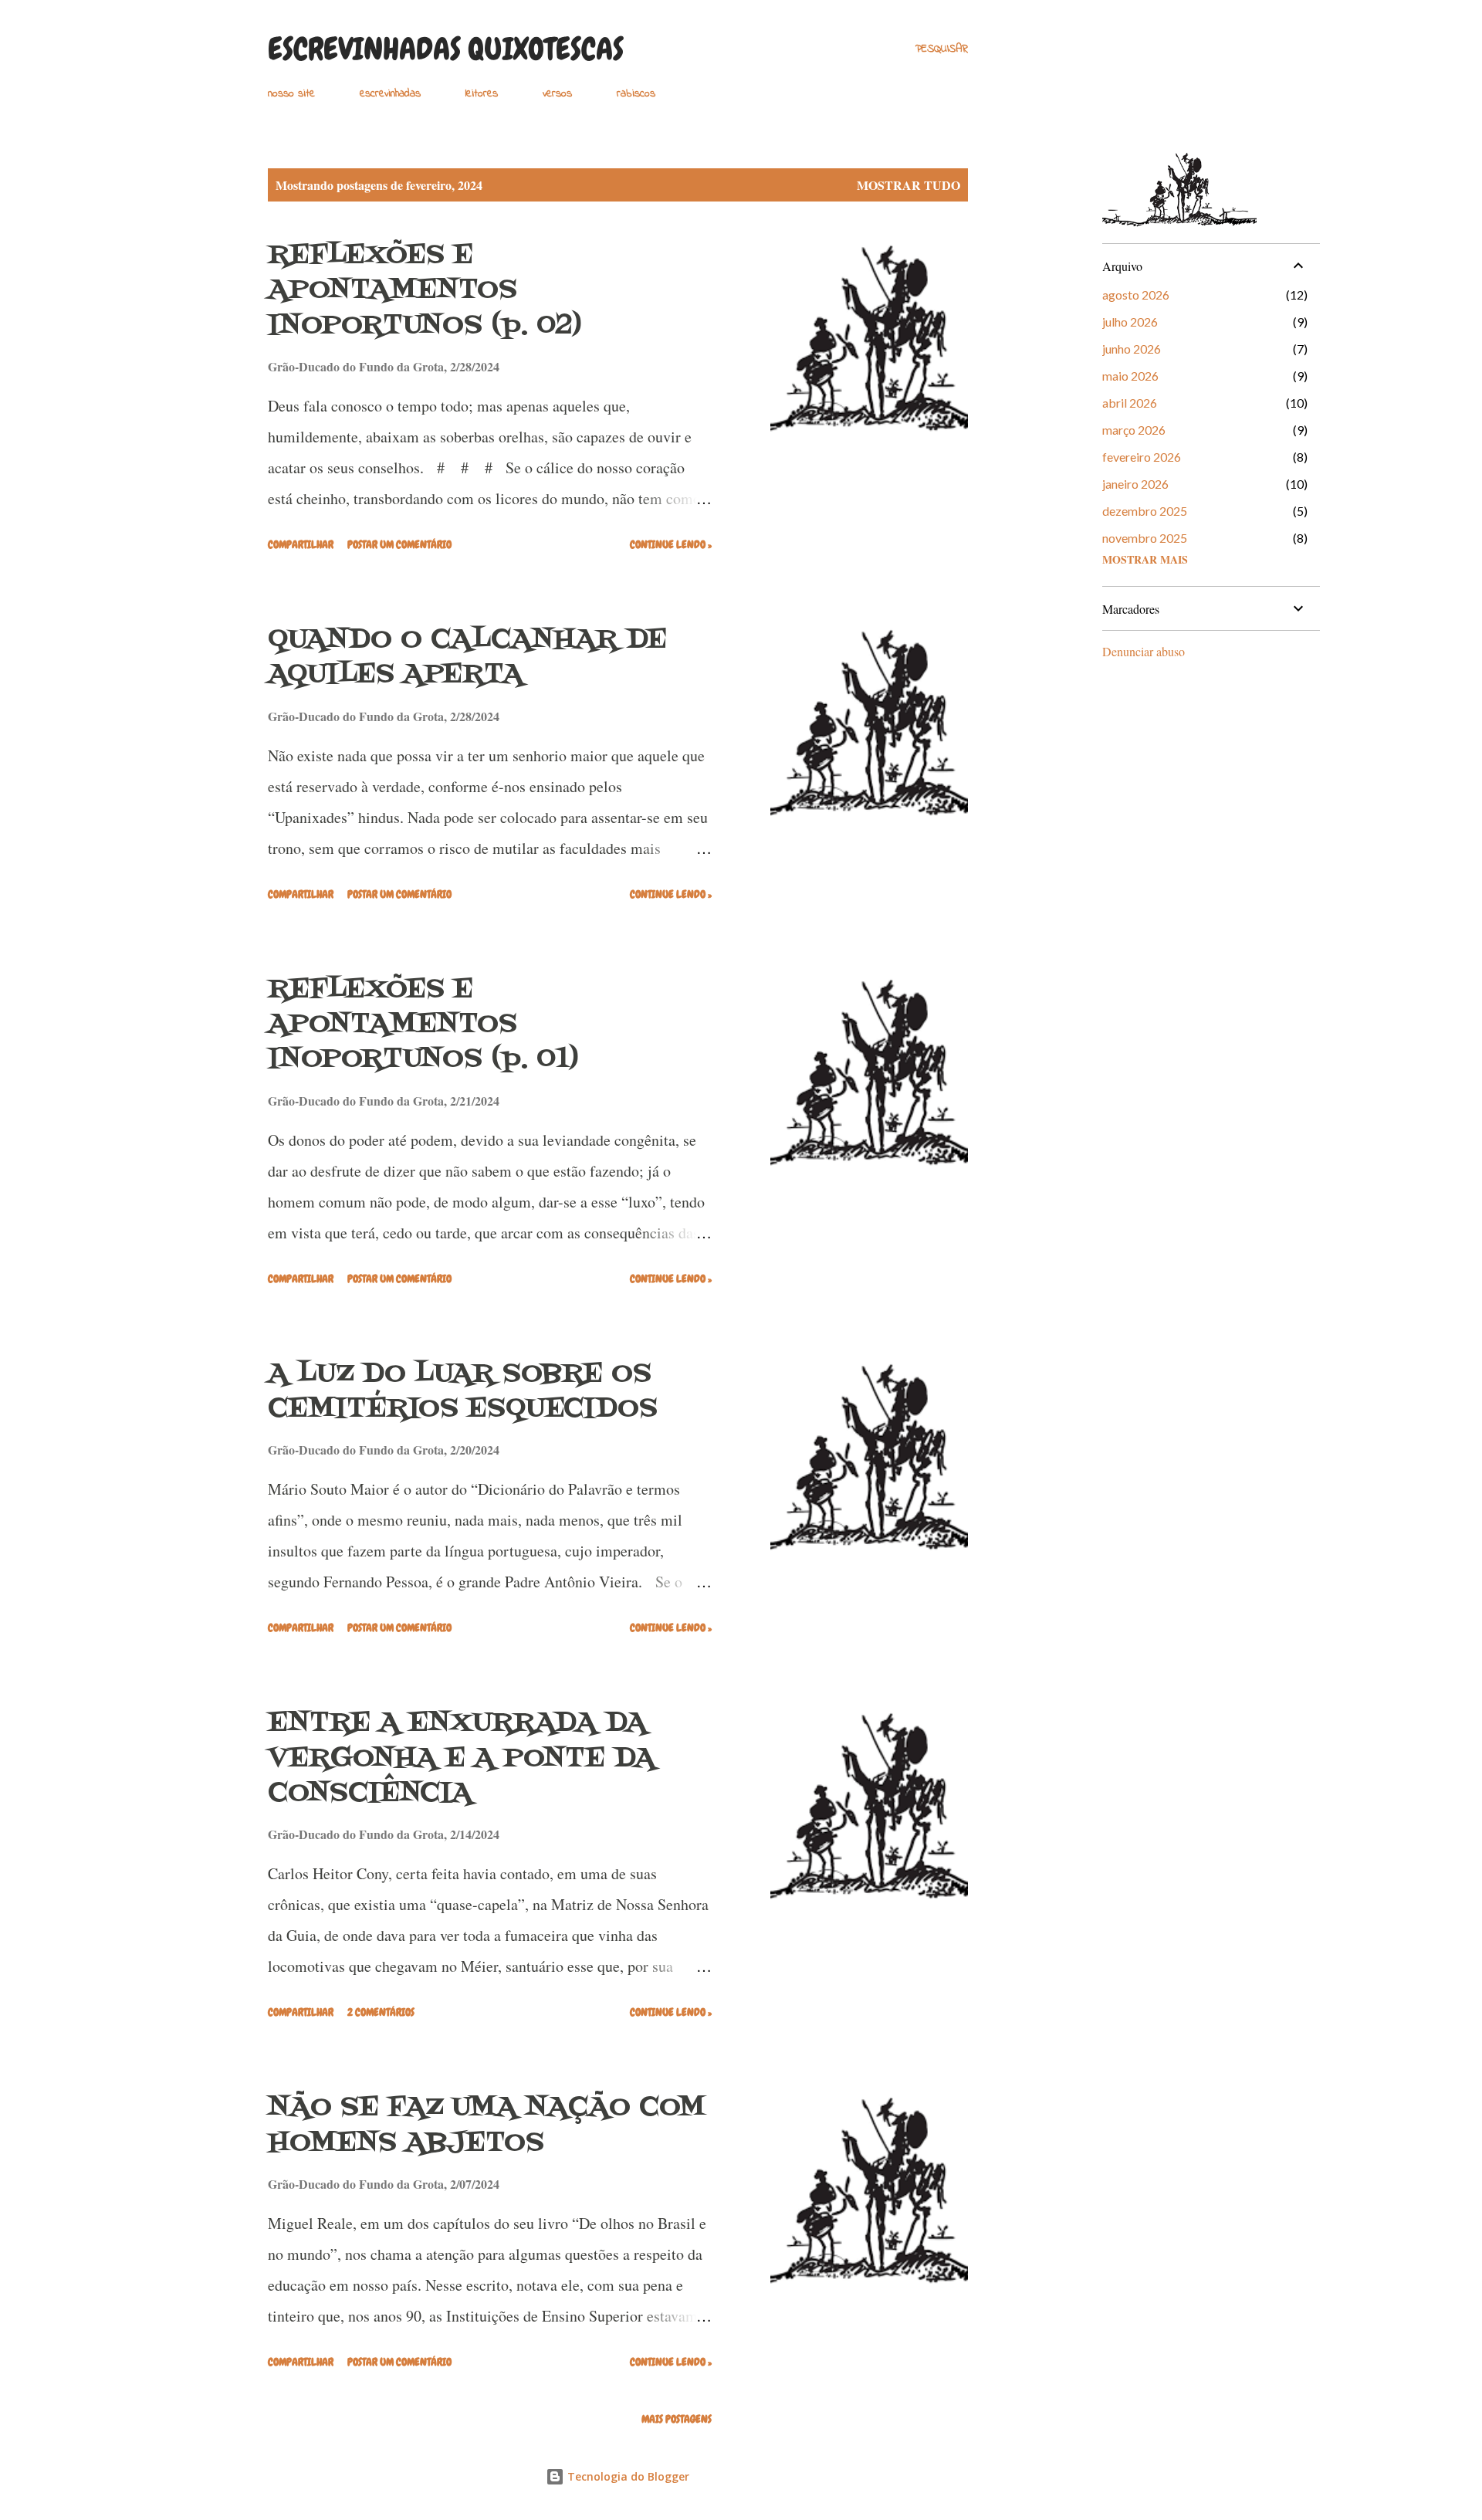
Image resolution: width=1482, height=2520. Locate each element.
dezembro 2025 (1145, 511)
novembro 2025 (1145, 538)
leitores (482, 94)
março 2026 (1134, 430)
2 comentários (381, 2012)
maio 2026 (1130, 376)
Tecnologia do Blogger (627, 2476)
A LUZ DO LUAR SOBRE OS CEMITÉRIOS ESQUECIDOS (463, 1392)
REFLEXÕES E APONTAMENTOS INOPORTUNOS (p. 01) (423, 1025)
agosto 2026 (1136, 295)
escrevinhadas (390, 94)
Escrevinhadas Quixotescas (446, 49)
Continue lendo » (671, 544)
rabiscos (636, 94)
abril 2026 (1130, 403)
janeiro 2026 (1135, 484)
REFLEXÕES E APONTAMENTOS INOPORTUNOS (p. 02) (425, 291)
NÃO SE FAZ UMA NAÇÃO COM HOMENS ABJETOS (487, 2125)
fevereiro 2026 (1142, 457)
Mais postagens (677, 2419)
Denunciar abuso (1144, 651)
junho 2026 (1132, 349)
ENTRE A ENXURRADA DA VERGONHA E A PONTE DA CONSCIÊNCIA (462, 1758)
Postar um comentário (399, 544)
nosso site (291, 94)
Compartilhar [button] (301, 544)
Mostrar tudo (908, 185)
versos (557, 94)
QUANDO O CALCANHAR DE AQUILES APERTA (467, 657)
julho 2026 (1130, 322)
